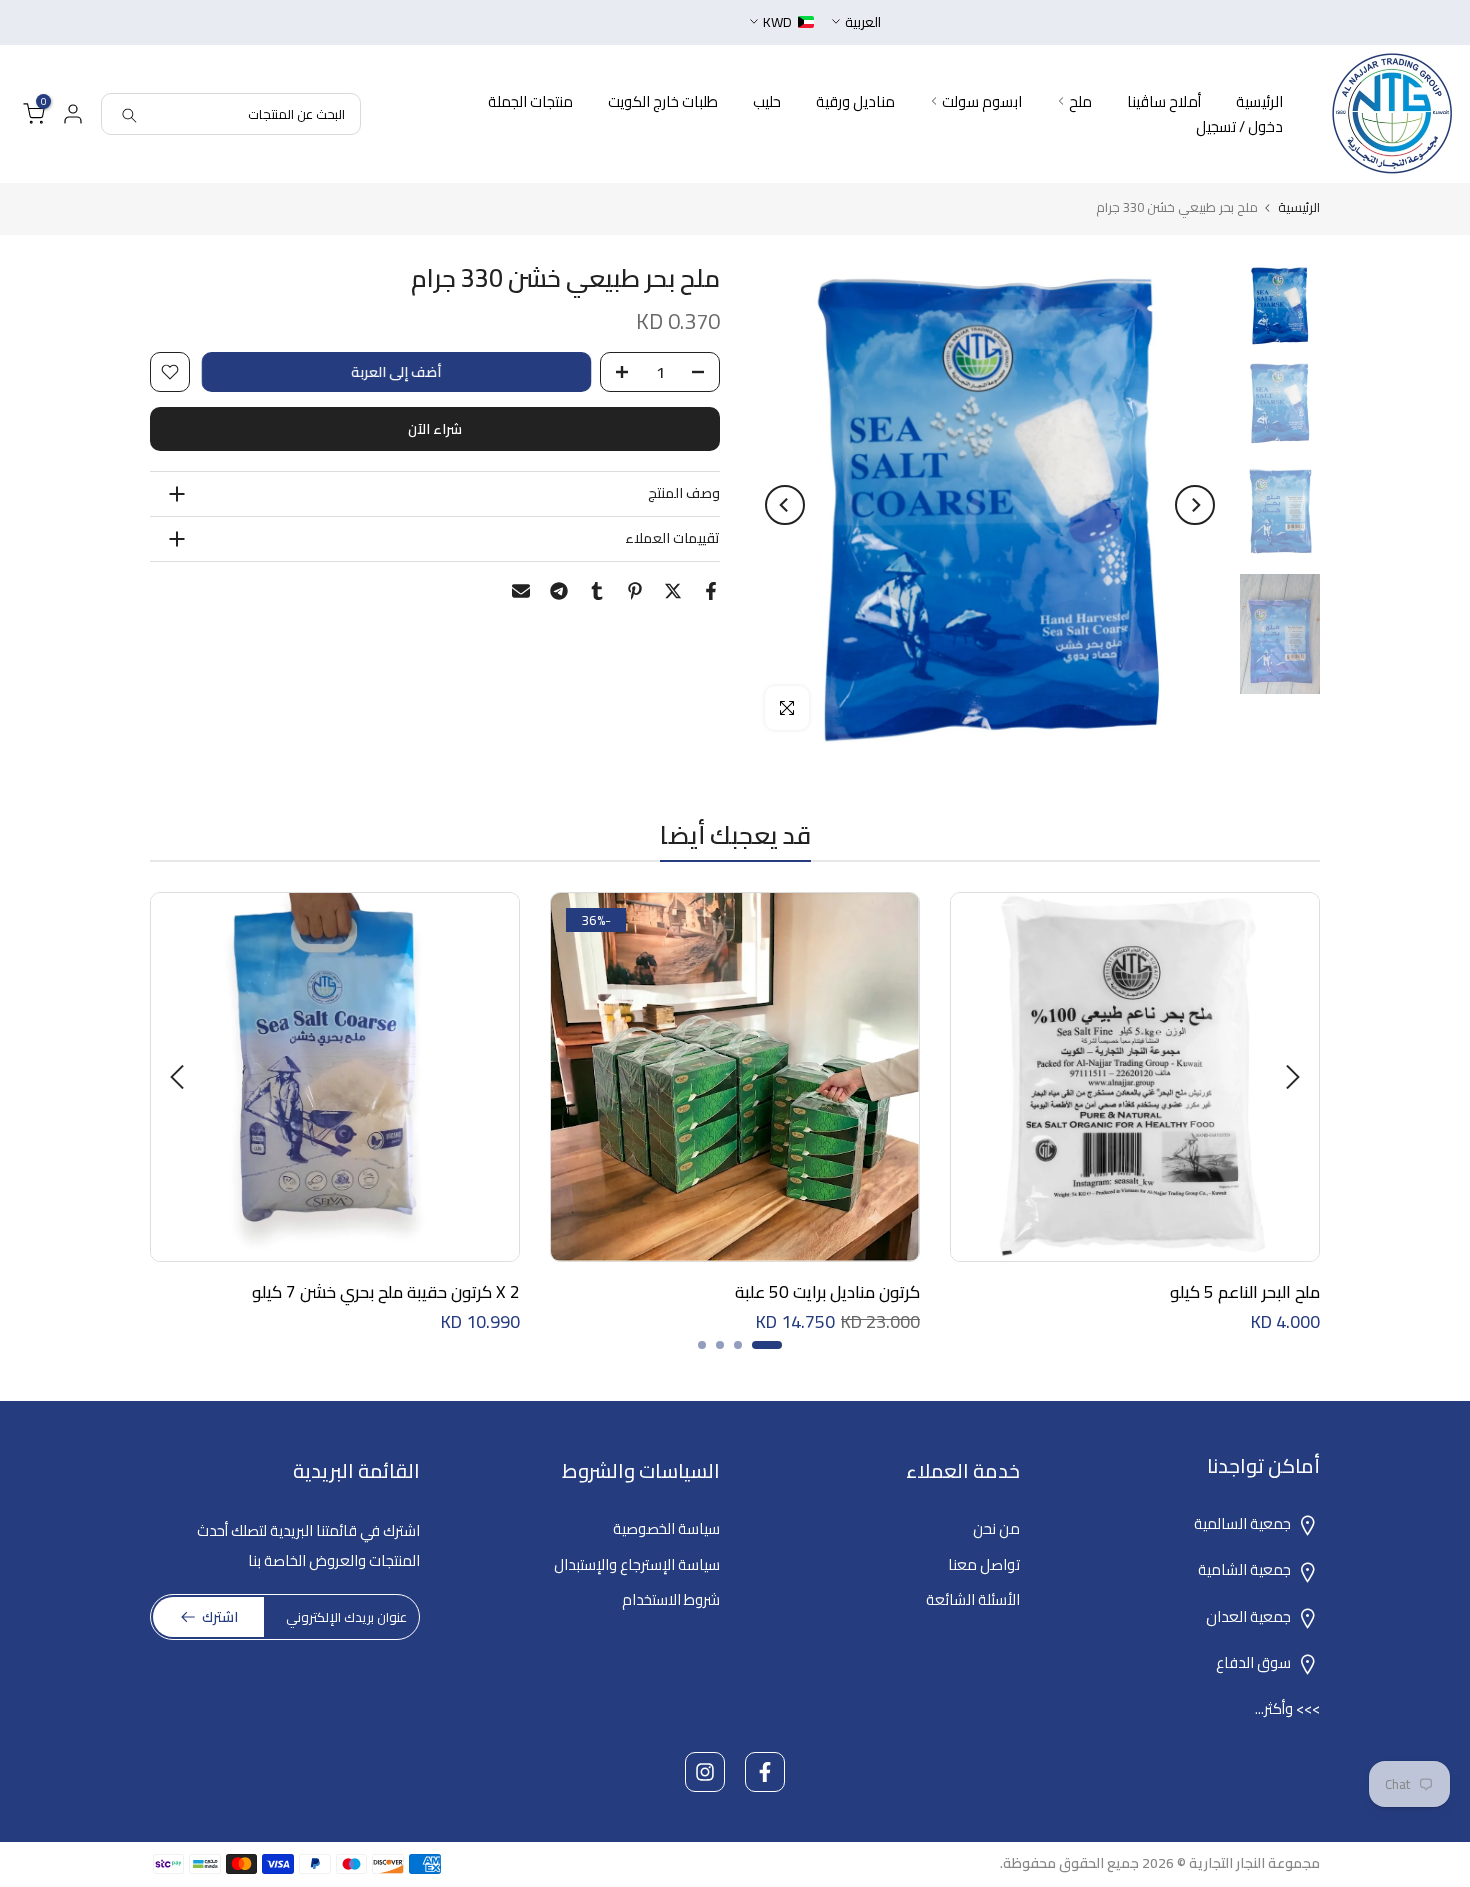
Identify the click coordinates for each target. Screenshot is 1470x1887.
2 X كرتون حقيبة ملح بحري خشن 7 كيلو (386, 1292)
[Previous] (1195, 505)
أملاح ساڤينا (1164, 101)
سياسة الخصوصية (666, 1528)
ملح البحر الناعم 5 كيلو (1245, 1292)
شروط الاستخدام (671, 1599)
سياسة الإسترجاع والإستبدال (637, 1564)
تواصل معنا (984, 1564)
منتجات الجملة (530, 101)
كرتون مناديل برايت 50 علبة (827, 1292)
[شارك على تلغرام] (559, 591)
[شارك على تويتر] (673, 591)
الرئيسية (1259, 101)
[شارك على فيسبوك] (711, 591)
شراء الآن (435, 429)
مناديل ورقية (855, 101)
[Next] (785, 505)
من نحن (996, 1528)
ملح (1080, 101)
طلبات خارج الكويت (663, 101)
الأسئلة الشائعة (973, 1599)
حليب (767, 101)
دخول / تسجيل (1239, 126)
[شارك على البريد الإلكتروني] (521, 591)
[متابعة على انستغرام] (705, 1772)
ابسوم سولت (982, 101)
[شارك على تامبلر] (597, 591)
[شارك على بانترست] (635, 591)
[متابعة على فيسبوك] (765, 1772)
